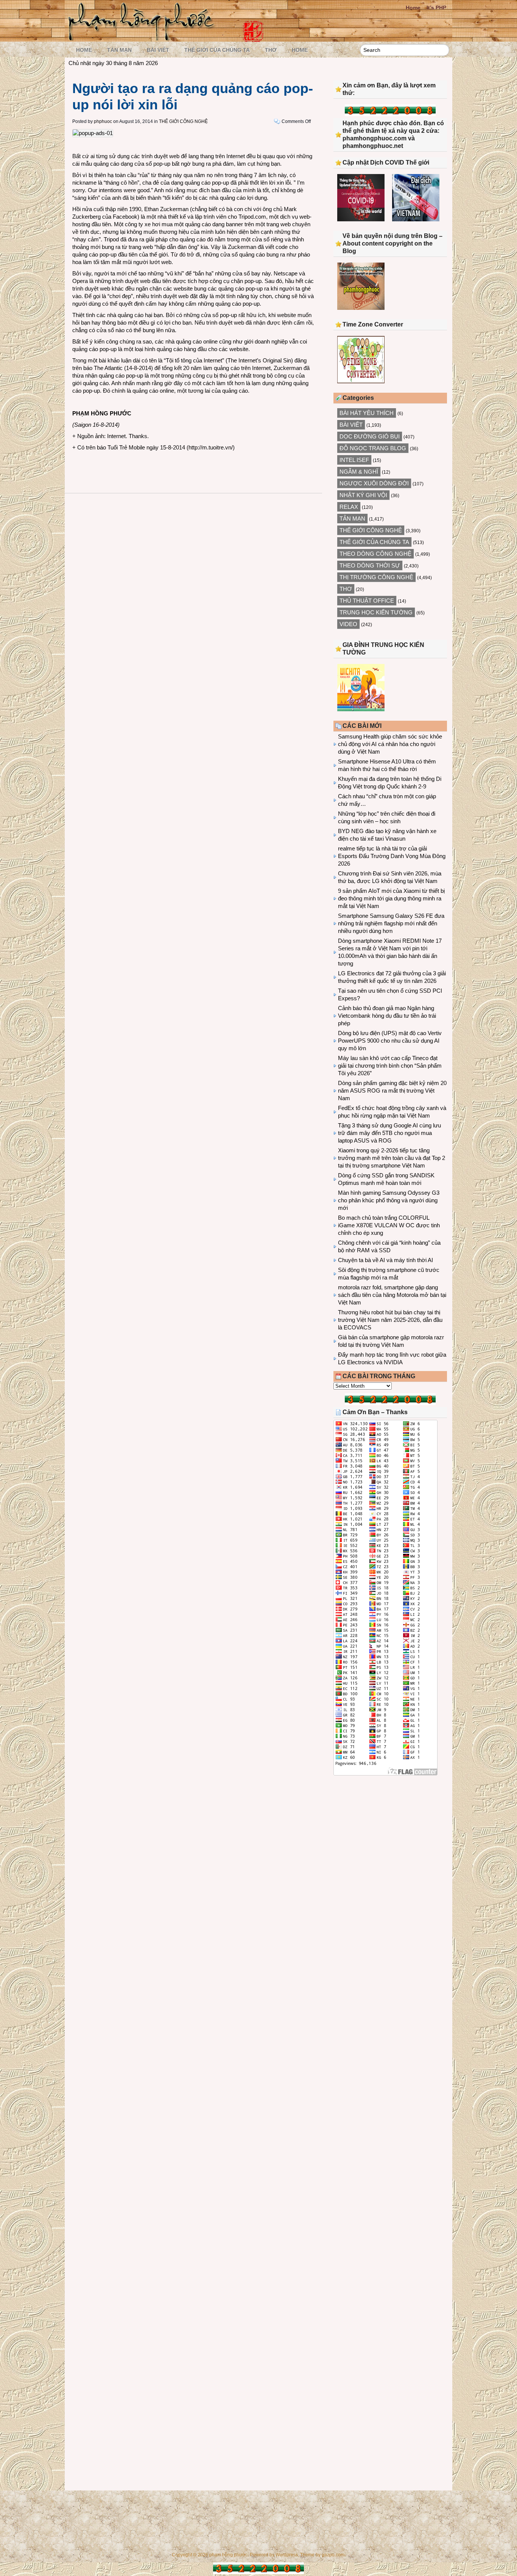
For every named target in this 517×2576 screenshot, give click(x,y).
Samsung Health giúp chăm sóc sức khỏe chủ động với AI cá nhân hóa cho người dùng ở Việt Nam (390, 744)
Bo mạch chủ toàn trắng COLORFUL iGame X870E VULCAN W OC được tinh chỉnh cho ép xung (389, 1225)
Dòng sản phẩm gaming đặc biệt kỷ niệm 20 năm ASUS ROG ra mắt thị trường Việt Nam (392, 1091)
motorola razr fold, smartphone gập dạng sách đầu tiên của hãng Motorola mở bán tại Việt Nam (392, 1295)
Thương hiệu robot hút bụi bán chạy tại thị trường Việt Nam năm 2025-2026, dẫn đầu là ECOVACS (390, 1320)
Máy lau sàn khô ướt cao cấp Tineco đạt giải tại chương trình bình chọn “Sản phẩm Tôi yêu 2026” (390, 1066)
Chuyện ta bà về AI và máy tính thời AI (385, 1260)
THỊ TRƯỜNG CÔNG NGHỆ (376, 577)
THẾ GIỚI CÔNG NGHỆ (183, 121)
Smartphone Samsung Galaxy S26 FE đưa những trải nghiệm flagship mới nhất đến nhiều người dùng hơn (391, 923)
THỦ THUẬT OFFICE (367, 601)
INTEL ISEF (354, 460)
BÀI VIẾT (158, 50)
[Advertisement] (390, 1844)
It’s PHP (436, 8)
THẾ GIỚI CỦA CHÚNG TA (217, 50)
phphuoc (103, 121)
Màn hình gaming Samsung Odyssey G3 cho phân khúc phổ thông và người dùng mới (389, 1200)
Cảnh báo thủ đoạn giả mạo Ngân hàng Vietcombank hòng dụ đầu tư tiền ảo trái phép (387, 1016)
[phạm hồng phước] (143, 38)
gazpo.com (333, 2555)
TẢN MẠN (119, 50)
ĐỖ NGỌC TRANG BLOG (373, 448)
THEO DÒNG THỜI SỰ (370, 565)
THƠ (271, 50)
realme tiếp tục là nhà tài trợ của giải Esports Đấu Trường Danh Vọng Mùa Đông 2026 (392, 856)
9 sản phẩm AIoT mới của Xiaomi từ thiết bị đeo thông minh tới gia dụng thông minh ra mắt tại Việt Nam (391, 898)
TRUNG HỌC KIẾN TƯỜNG (376, 612)
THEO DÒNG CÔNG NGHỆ (375, 554)
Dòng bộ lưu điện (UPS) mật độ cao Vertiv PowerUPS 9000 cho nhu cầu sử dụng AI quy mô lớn (390, 1041)
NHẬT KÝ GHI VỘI (363, 495)
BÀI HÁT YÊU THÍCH (367, 413)
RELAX (349, 507)
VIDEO (348, 624)
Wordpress (287, 2555)
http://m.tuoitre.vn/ (211, 447)
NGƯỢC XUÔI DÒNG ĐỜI (374, 483)
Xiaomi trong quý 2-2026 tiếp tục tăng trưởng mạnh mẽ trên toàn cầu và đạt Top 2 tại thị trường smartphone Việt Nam (392, 1158)
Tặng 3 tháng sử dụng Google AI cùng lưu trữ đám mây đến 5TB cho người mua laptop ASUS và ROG (389, 1133)
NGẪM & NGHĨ (359, 472)
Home (413, 8)
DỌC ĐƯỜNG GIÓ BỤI (370, 436)
